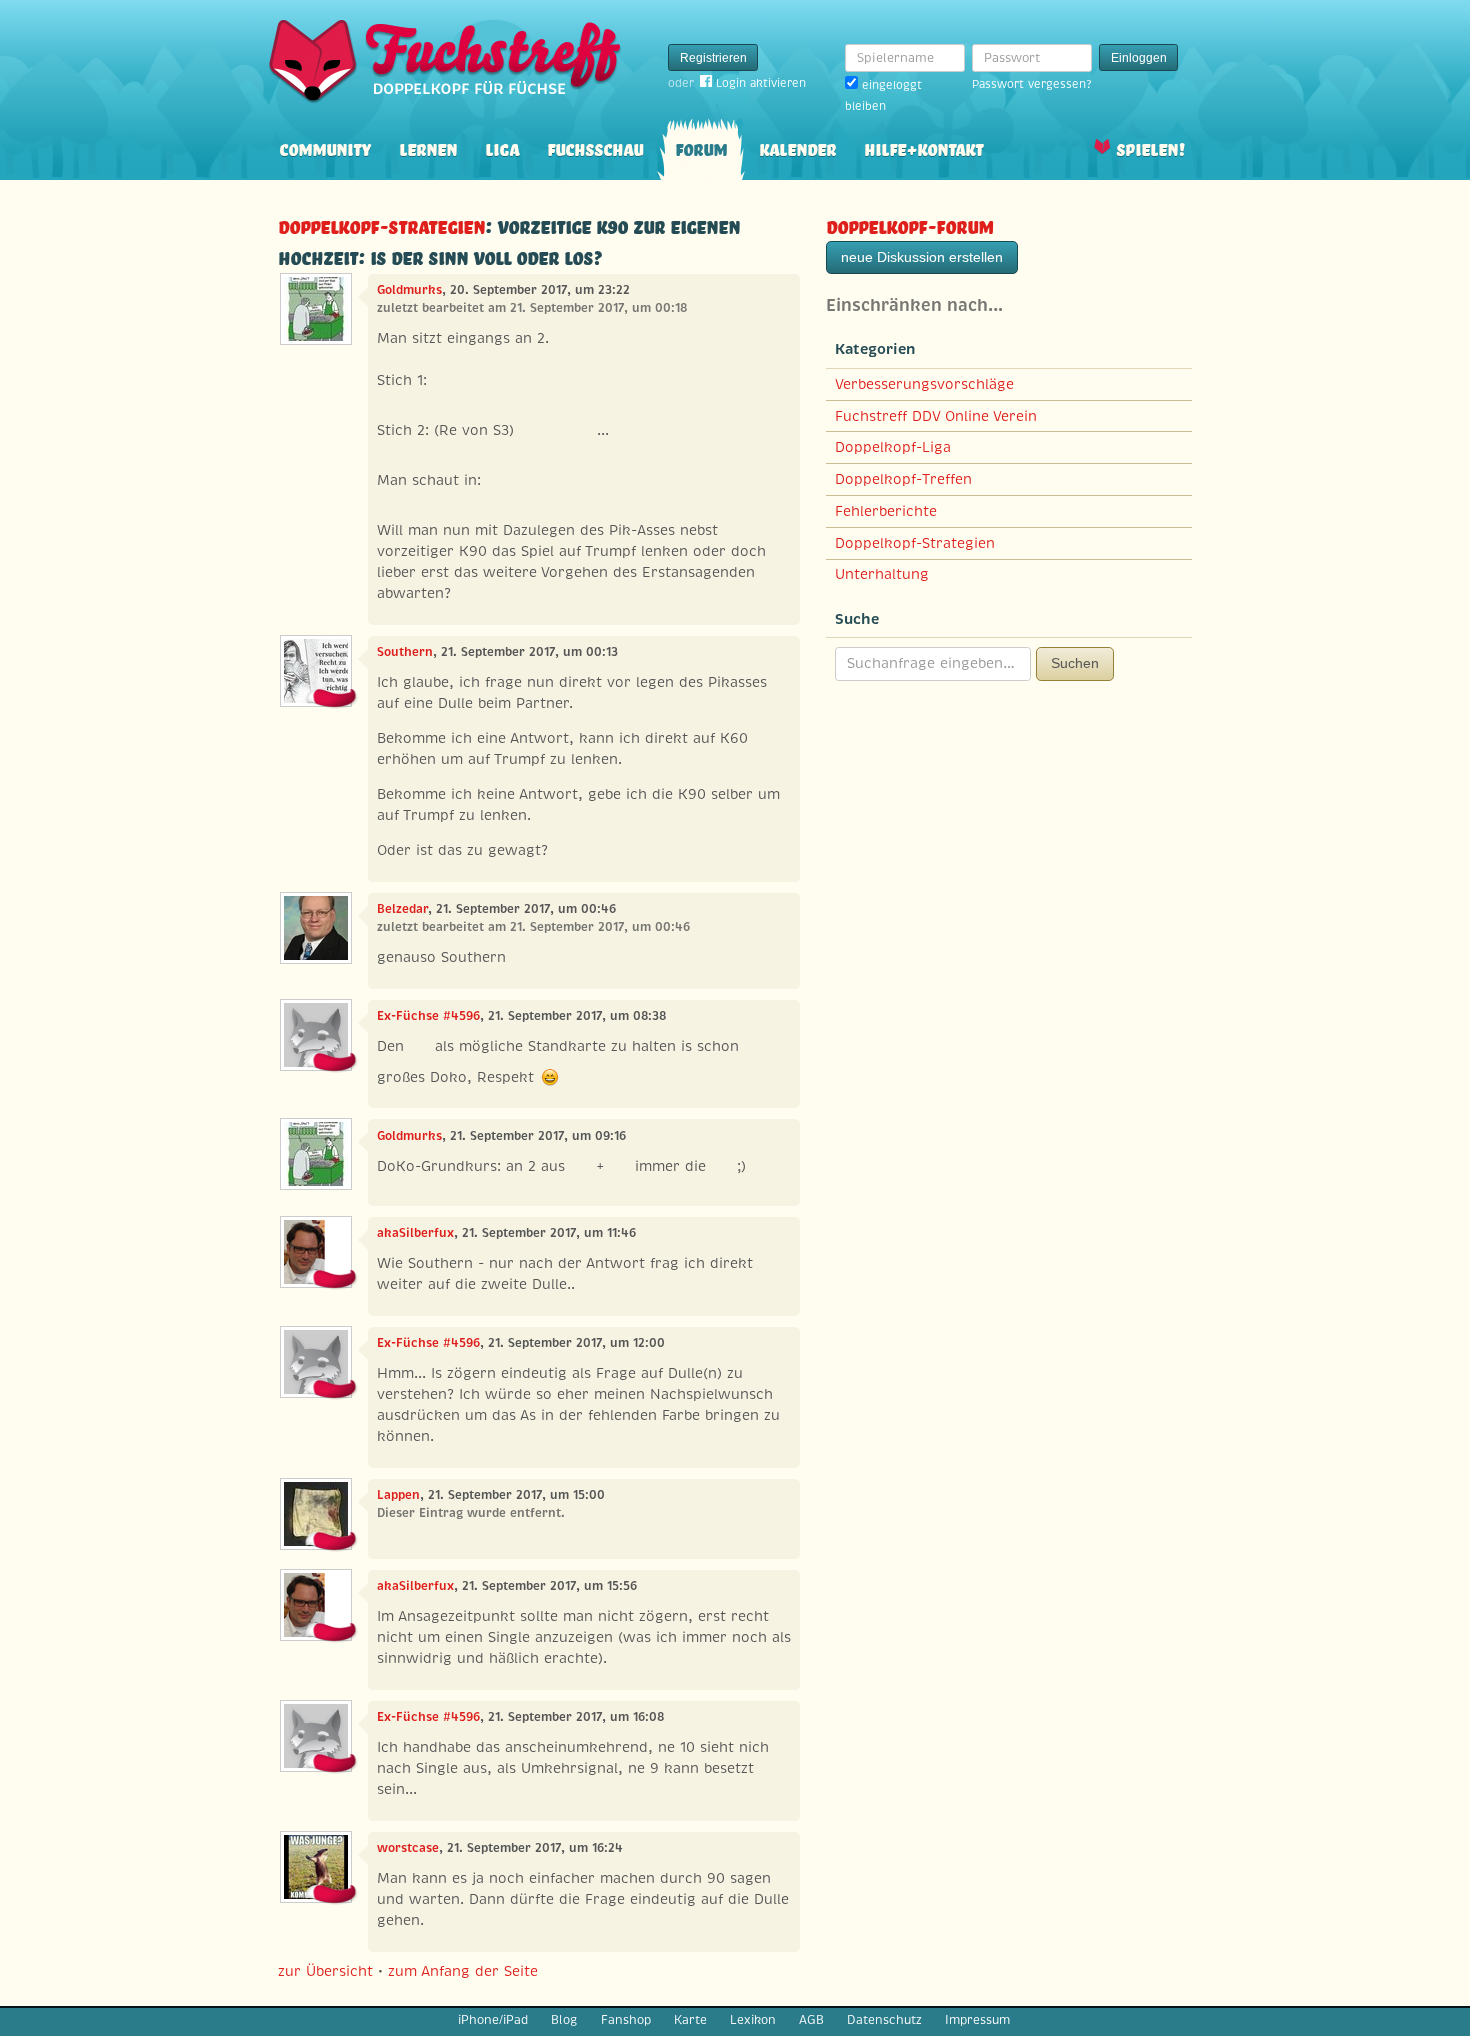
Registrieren (713, 58)
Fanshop (626, 2020)
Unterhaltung (882, 574)
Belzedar (402, 909)
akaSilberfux (415, 1233)
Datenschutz (884, 2020)
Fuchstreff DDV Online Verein (936, 416)
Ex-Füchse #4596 (428, 1016)
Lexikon (753, 2020)
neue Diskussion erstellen (922, 257)
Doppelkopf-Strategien (381, 224)
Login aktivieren (761, 83)
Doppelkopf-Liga (893, 447)
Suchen (1075, 663)
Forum (701, 147)
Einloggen (1139, 58)
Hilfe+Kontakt (923, 147)
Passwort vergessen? (1031, 84)
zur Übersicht (325, 1971)
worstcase (408, 1848)
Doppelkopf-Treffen (903, 479)
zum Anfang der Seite (463, 1971)
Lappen (398, 1495)
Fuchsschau (595, 147)
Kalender (797, 147)
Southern (405, 652)
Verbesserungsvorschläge (924, 384)
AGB (811, 2020)
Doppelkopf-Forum (909, 224)
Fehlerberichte (886, 511)
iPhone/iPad (493, 2020)
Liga (502, 147)
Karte (690, 2020)
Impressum (977, 2020)
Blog (564, 2020)
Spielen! (1150, 147)
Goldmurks (409, 290)
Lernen (428, 147)
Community (325, 147)
